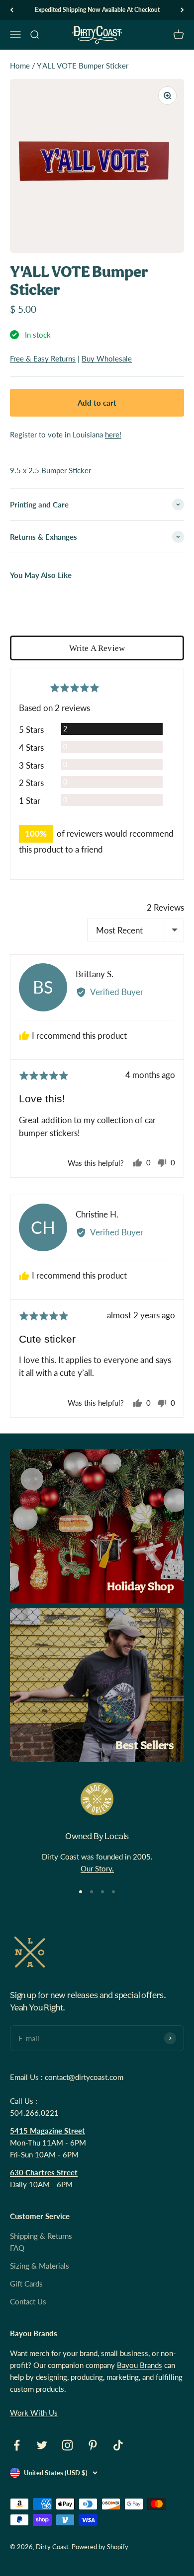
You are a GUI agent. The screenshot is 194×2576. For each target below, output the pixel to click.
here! (113, 434)
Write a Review (97, 648)
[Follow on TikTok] (118, 2445)
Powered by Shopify (100, 2547)
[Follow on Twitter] (42, 2445)
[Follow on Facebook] (17, 2445)
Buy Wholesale (107, 358)
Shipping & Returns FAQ (41, 2242)
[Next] (182, 10)
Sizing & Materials (40, 2266)
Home (20, 66)
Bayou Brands (140, 2365)
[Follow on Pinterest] (93, 2445)
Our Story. (97, 1868)
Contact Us (28, 2301)
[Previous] (12, 10)
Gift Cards (26, 2284)
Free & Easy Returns (43, 358)
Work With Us (34, 2413)
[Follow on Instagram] (67, 2445)
